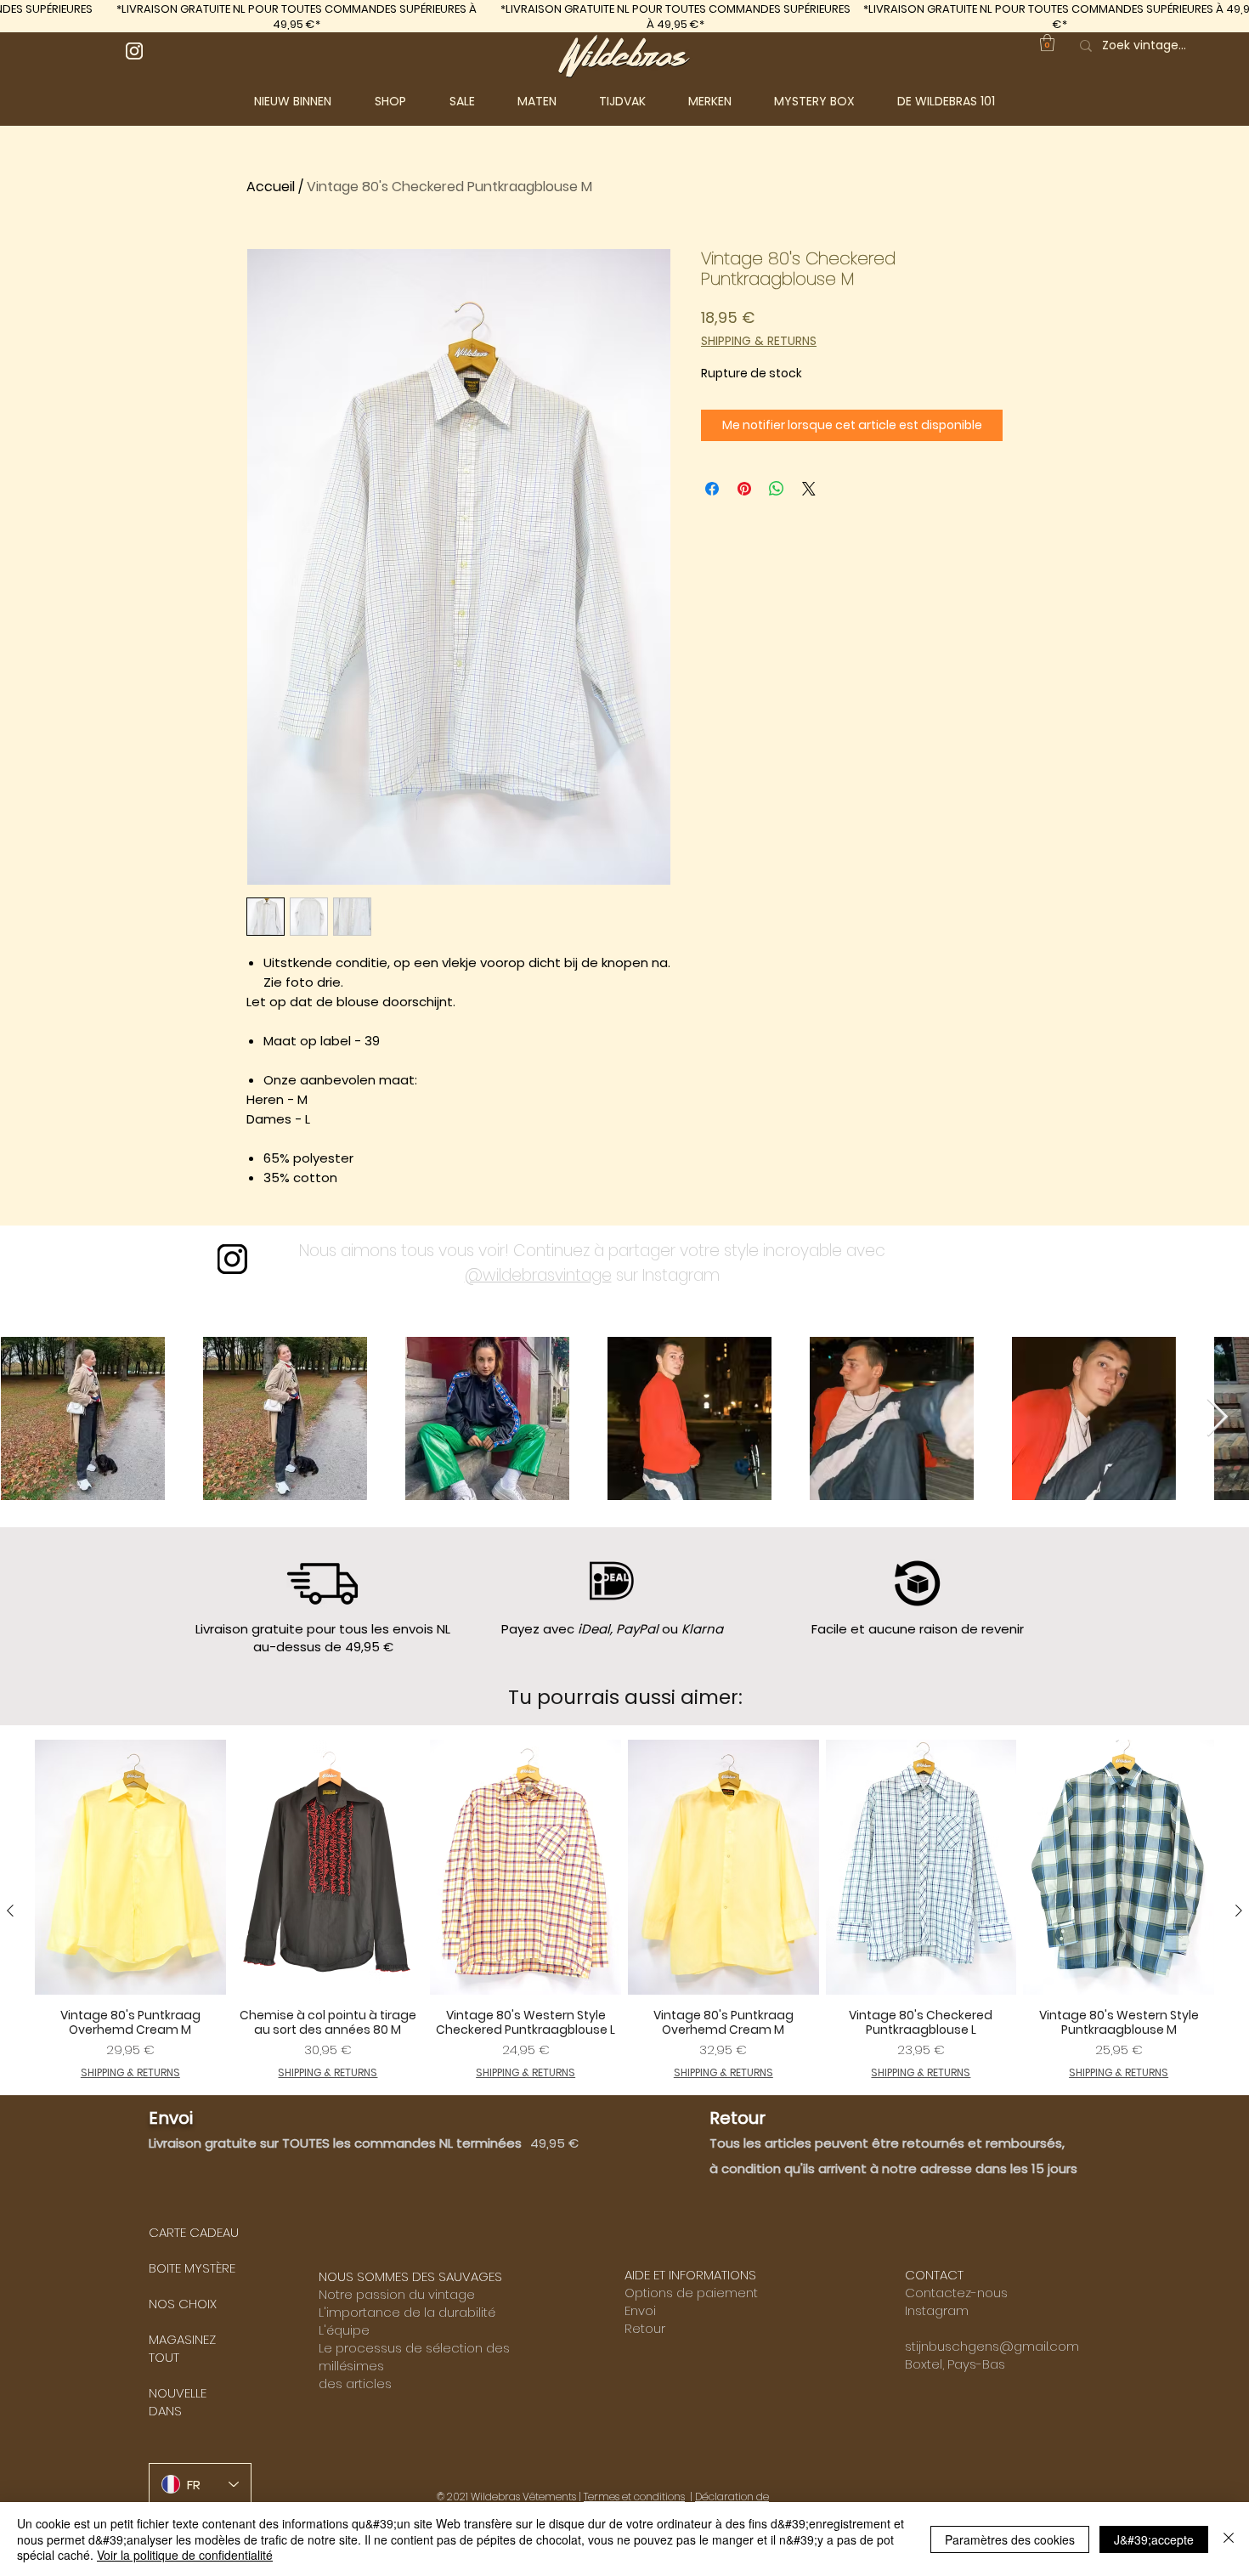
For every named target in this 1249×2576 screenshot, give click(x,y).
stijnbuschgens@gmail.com (992, 2346)
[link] (1047, 42)
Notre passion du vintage (397, 2294)
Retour (645, 2328)
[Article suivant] (1239, 1911)
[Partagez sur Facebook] (712, 489)
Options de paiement (691, 2293)
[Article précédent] (10, 1911)
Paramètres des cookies (1010, 2539)
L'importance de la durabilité (407, 2312)
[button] (404, 101)
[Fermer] (1229, 2539)
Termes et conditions (634, 2497)
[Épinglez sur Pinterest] (744, 489)
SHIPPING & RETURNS (759, 341)
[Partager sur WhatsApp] (777, 489)
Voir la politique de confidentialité (185, 2555)
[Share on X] (809, 489)
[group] (624, 1910)
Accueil (271, 187)
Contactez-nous (956, 2293)
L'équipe (344, 2330)
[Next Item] (1217, 1418)
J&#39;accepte (1154, 2539)
